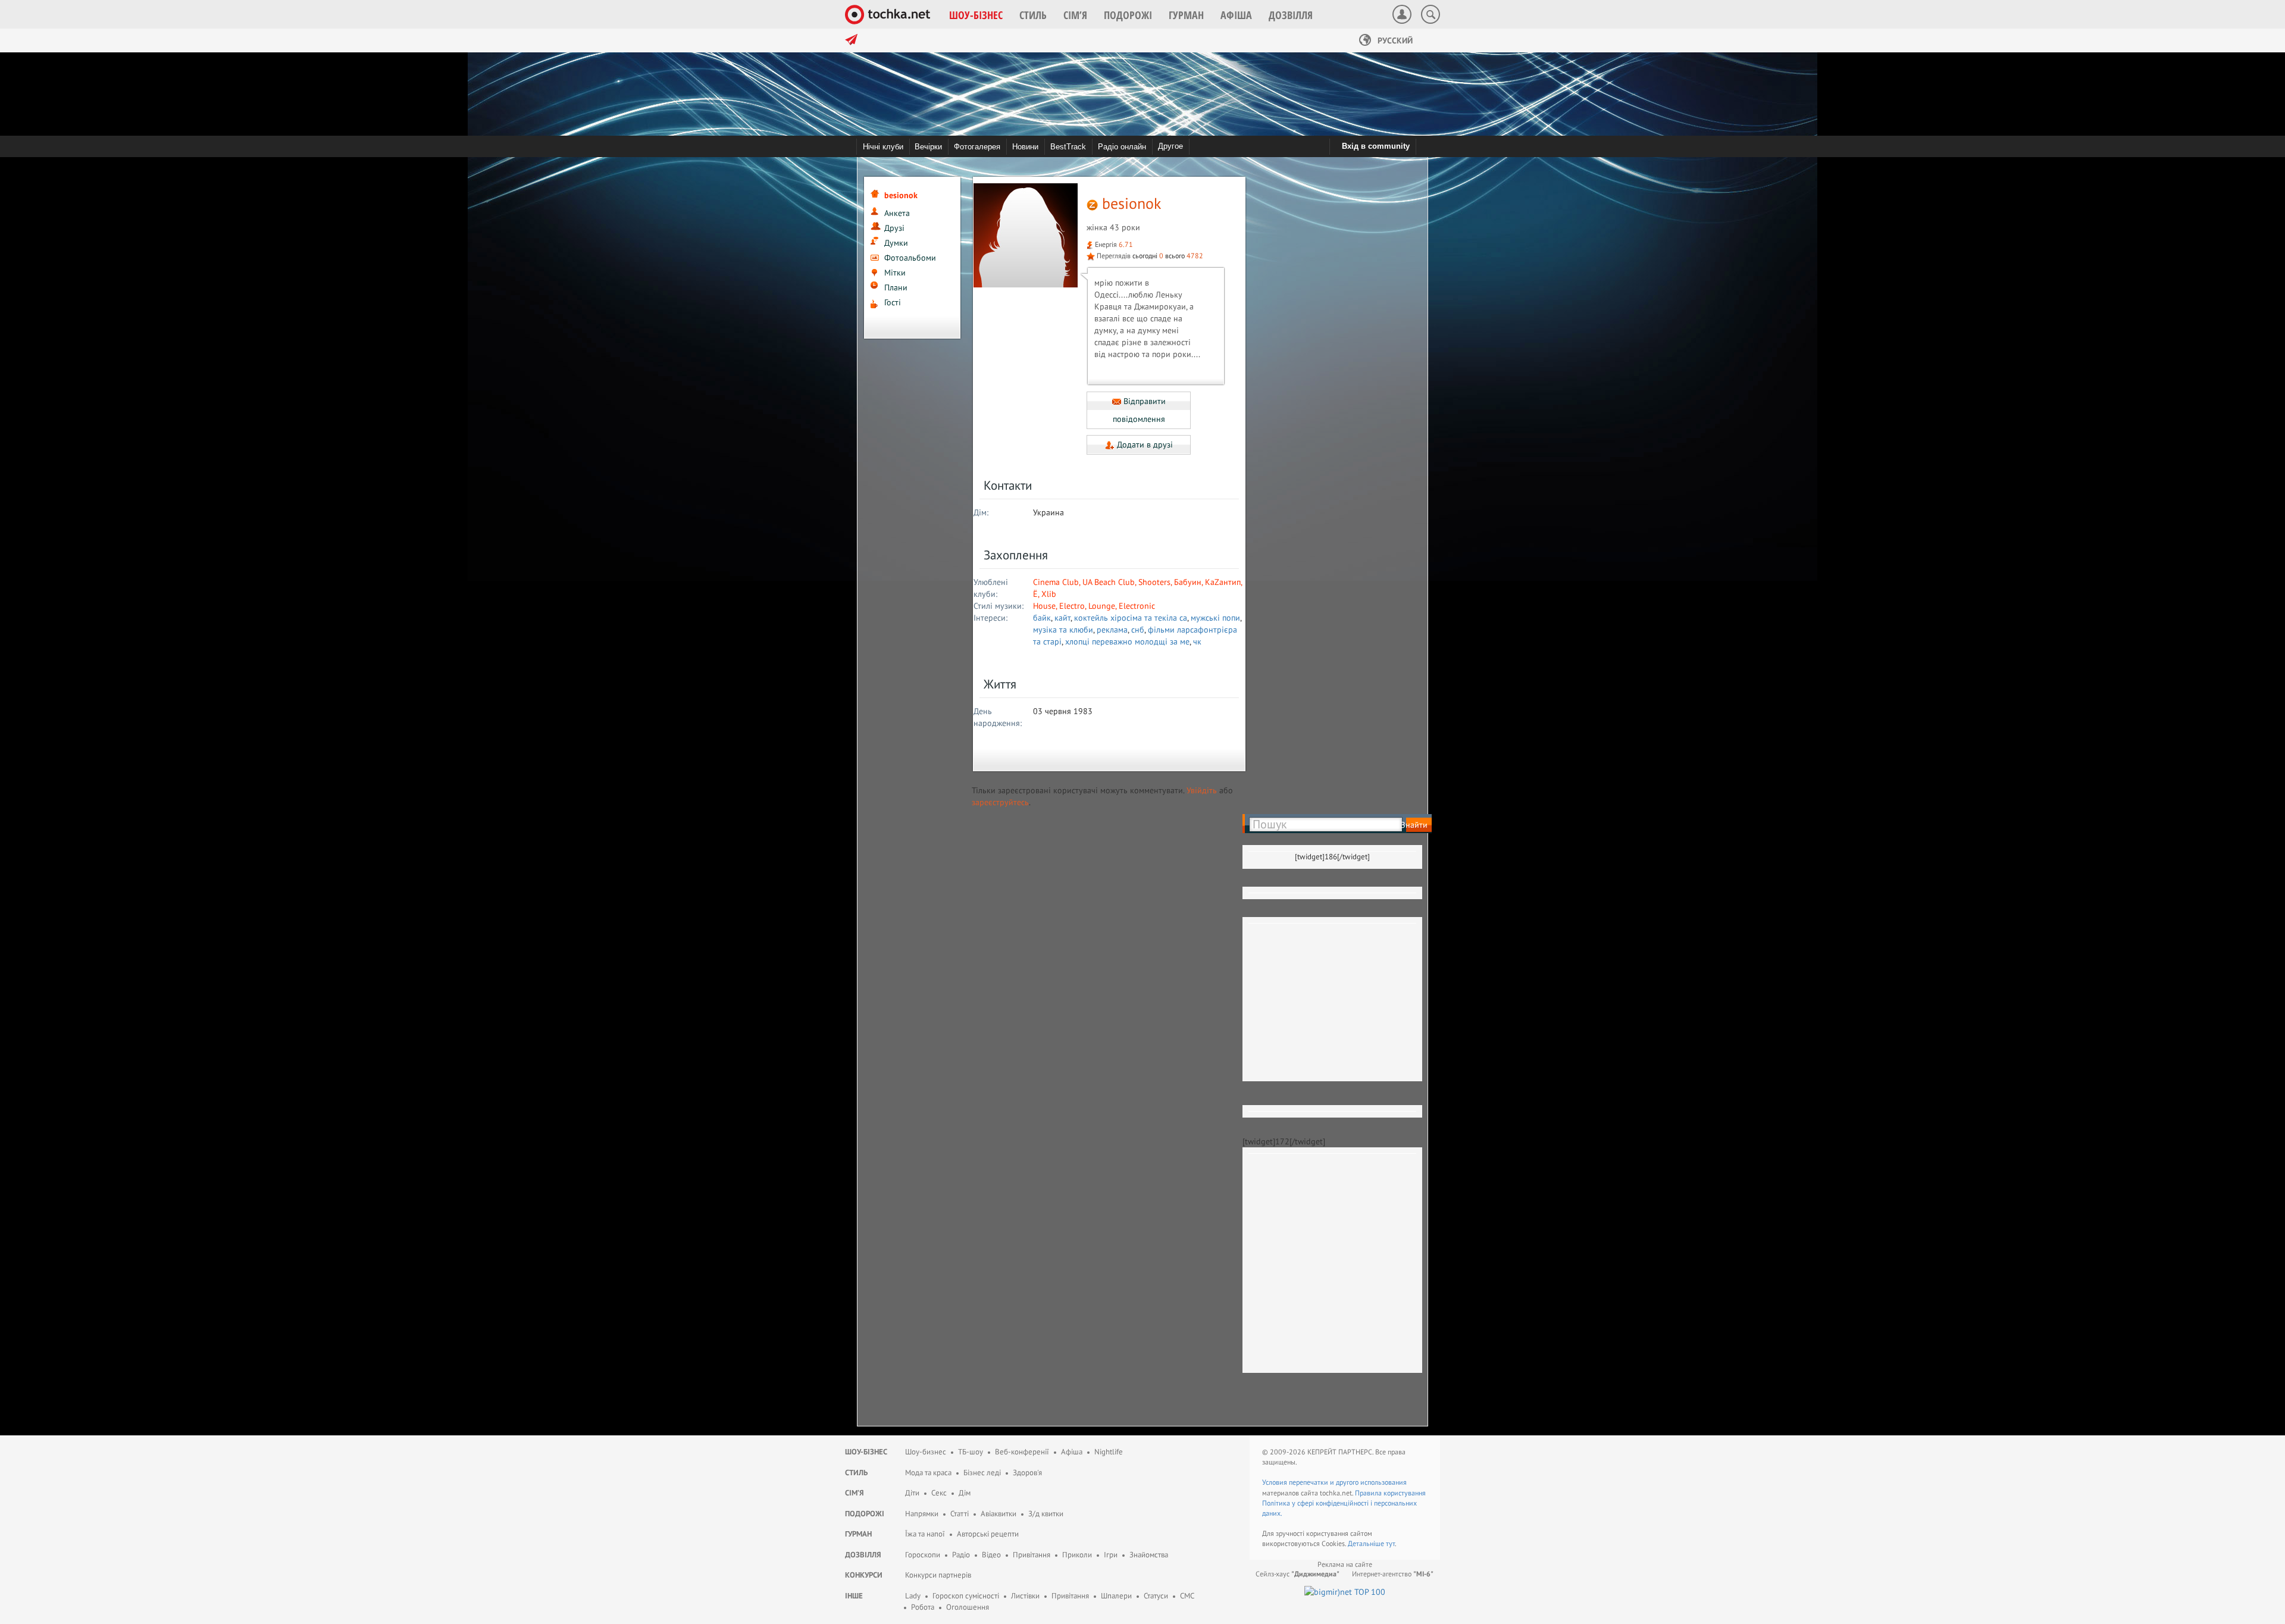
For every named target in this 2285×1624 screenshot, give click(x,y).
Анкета (897, 213)
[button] (976, 15)
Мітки (895, 273)
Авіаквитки (998, 1514)
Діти (912, 1493)
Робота (923, 1607)
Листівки (1025, 1596)
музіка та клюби (1063, 630)
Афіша (1072, 1452)
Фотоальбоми (910, 258)
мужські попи (1215, 618)
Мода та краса (928, 1473)
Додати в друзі (1144, 445)
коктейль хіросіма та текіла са (1131, 618)
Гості (893, 302)
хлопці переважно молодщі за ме (1127, 642)
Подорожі (865, 1514)
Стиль (856, 1473)
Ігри (1111, 1555)
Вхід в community (1376, 146)
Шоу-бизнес (926, 1452)
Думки (896, 243)
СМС (1187, 1596)
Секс (939, 1493)
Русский (1394, 40)
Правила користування (1390, 1493)
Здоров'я (1027, 1473)
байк (1042, 618)
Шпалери (1116, 1596)
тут (1390, 1543)
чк (1197, 642)
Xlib (1049, 594)
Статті (960, 1514)
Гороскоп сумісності (966, 1596)
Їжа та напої (925, 1534)
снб (1138, 630)
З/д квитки (1046, 1514)
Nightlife (1109, 1452)
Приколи (1077, 1555)
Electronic (1137, 606)
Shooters (1154, 582)
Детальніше (1367, 1543)
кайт (1062, 618)
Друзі (894, 228)
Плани (896, 287)
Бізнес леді (982, 1473)
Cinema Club (1056, 582)
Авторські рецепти (988, 1534)
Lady (913, 1596)
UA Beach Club (1109, 582)
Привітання (1032, 1555)
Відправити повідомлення (1139, 410)
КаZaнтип (1223, 582)
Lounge (1102, 606)
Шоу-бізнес (866, 1452)
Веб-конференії (1022, 1452)
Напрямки (922, 1514)
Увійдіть (1202, 790)
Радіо (961, 1555)
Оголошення (968, 1607)
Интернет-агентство (1393, 1574)
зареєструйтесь (1000, 802)
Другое (1170, 146)
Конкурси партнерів (938, 1575)
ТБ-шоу (971, 1452)
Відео (991, 1555)
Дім (965, 1493)
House (1044, 606)
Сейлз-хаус (1298, 1574)
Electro (1072, 606)
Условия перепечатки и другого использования (1334, 1482)
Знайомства (1149, 1555)
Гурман (858, 1534)
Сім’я (854, 1493)
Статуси (1156, 1596)
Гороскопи (923, 1555)
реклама (1112, 630)
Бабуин (1188, 582)
